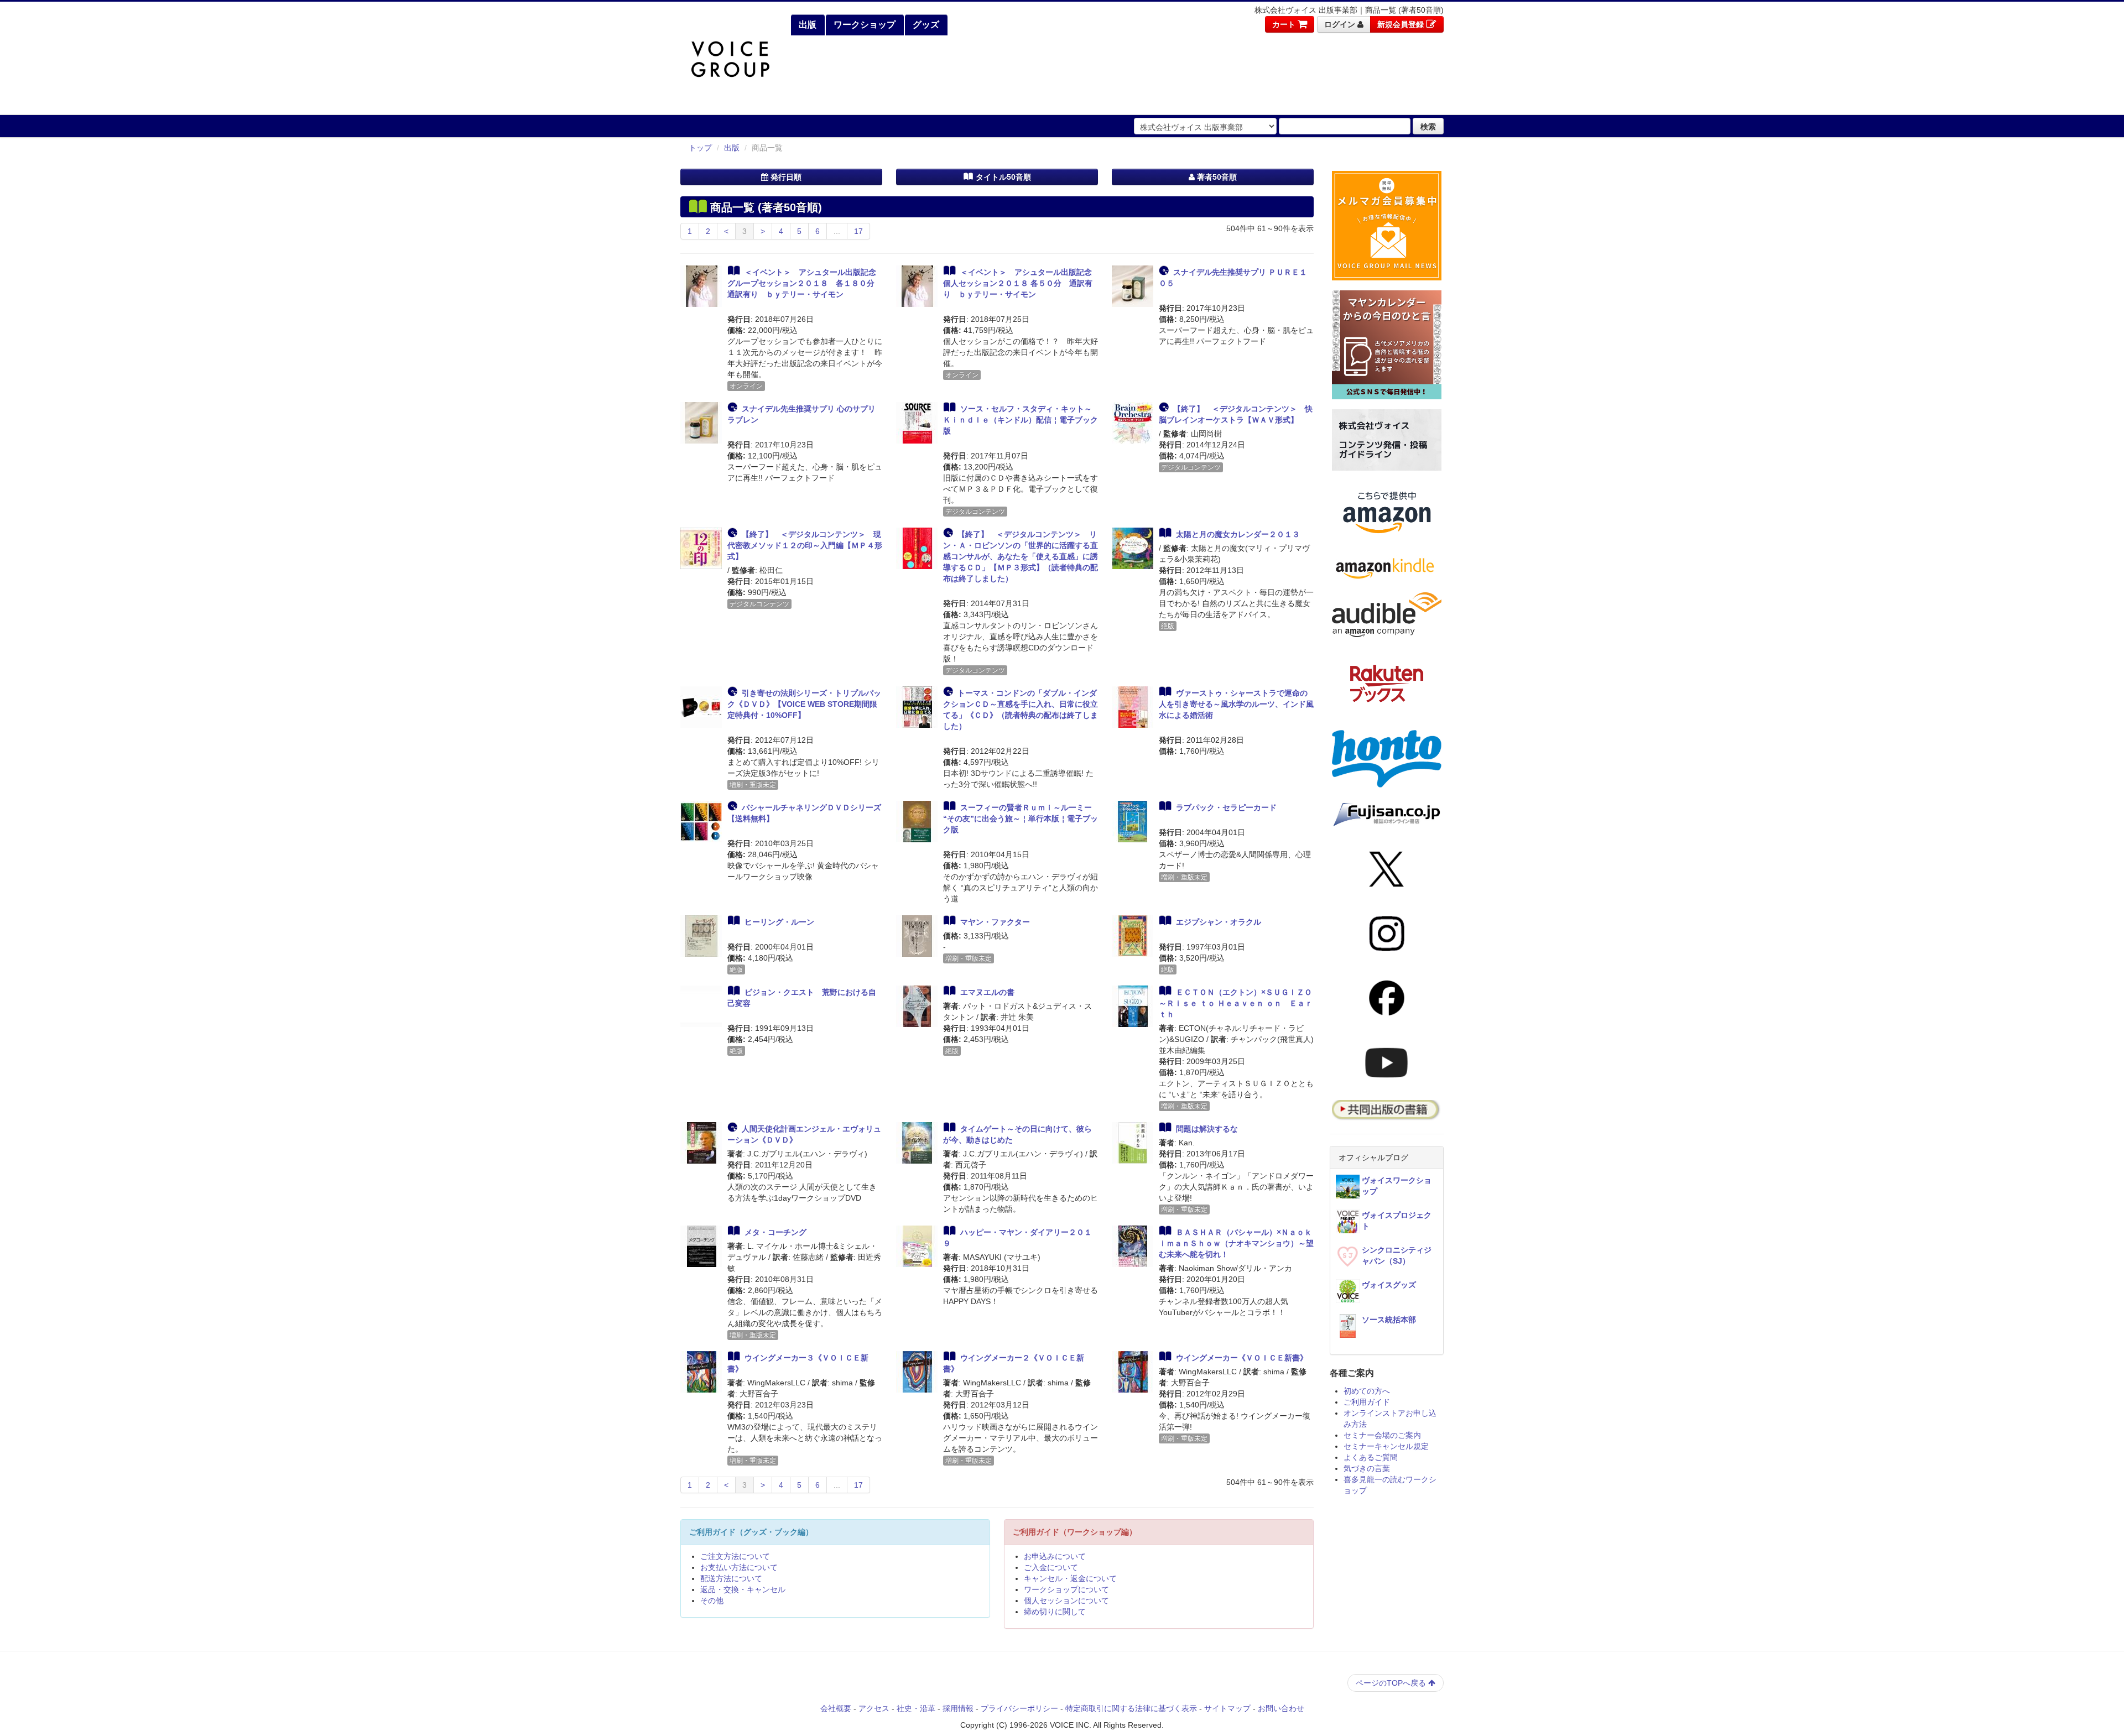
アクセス (874, 1708)
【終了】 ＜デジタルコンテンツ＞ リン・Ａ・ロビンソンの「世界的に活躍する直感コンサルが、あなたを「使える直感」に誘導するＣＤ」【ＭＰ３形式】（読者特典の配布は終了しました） (1021, 556)
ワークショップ (863, 25)
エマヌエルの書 (987, 992)
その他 (712, 1601)
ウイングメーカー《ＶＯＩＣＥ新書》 (1242, 1358)
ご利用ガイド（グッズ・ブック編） (751, 1532)
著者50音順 (1216, 177)
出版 (806, 25)
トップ (700, 148)
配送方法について (731, 1578)
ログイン (1341, 24)
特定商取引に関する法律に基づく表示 (1131, 1708)
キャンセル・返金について (1070, 1578)
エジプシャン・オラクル (1219, 922)
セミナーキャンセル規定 (1386, 1446)
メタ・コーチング (775, 1232)
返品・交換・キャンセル (743, 1589)
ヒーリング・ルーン (779, 922)
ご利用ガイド (1367, 1402)
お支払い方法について (739, 1567)
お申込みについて (1055, 1556)
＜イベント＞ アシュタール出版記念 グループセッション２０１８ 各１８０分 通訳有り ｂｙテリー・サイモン (806, 283)
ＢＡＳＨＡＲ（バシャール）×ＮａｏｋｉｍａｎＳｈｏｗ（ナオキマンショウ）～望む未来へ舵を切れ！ (1236, 1243)
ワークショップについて (1066, 1589)
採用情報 (958, 1708)
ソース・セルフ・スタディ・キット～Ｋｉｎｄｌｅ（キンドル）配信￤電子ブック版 (1021, 420)
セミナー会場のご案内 (1382, 1435)
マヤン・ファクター (995, 922)
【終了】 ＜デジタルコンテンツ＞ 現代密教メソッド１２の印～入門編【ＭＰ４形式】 (805, 545)
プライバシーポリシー (1019, 1708)
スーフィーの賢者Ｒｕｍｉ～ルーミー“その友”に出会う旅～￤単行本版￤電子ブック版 (1021, 819)
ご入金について (1051, 1567)
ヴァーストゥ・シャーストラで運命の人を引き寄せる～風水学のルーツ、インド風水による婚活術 (1236, 704)
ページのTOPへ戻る (1392, 1683)
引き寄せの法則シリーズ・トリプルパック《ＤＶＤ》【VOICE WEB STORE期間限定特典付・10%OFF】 (804, 704)
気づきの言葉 (1367, 1468)
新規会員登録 (1402, 24)
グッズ (925, 25)
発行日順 (785, 177)
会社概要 (836, 1708)
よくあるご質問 (1371, 1457)
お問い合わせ (1281, 1708)
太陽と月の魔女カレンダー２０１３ (1238, 534)
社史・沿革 (916, 1708)
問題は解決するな (1207, 1129)
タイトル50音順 (1002, 177)
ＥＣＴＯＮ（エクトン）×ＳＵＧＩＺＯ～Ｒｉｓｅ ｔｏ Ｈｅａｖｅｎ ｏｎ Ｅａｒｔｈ (1236, 1003)
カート (1285, 24)
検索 (1428, 126)
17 (858, 231)
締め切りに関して (1055, 1612)
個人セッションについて (1066, 1601)
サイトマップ (1227, 1708)
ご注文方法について (735, 1556)
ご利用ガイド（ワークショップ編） (1075, 1532)
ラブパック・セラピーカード (1226, 807)
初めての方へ (1367, 1391)
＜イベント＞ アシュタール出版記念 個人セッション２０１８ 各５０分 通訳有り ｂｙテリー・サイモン (1021, 283)
